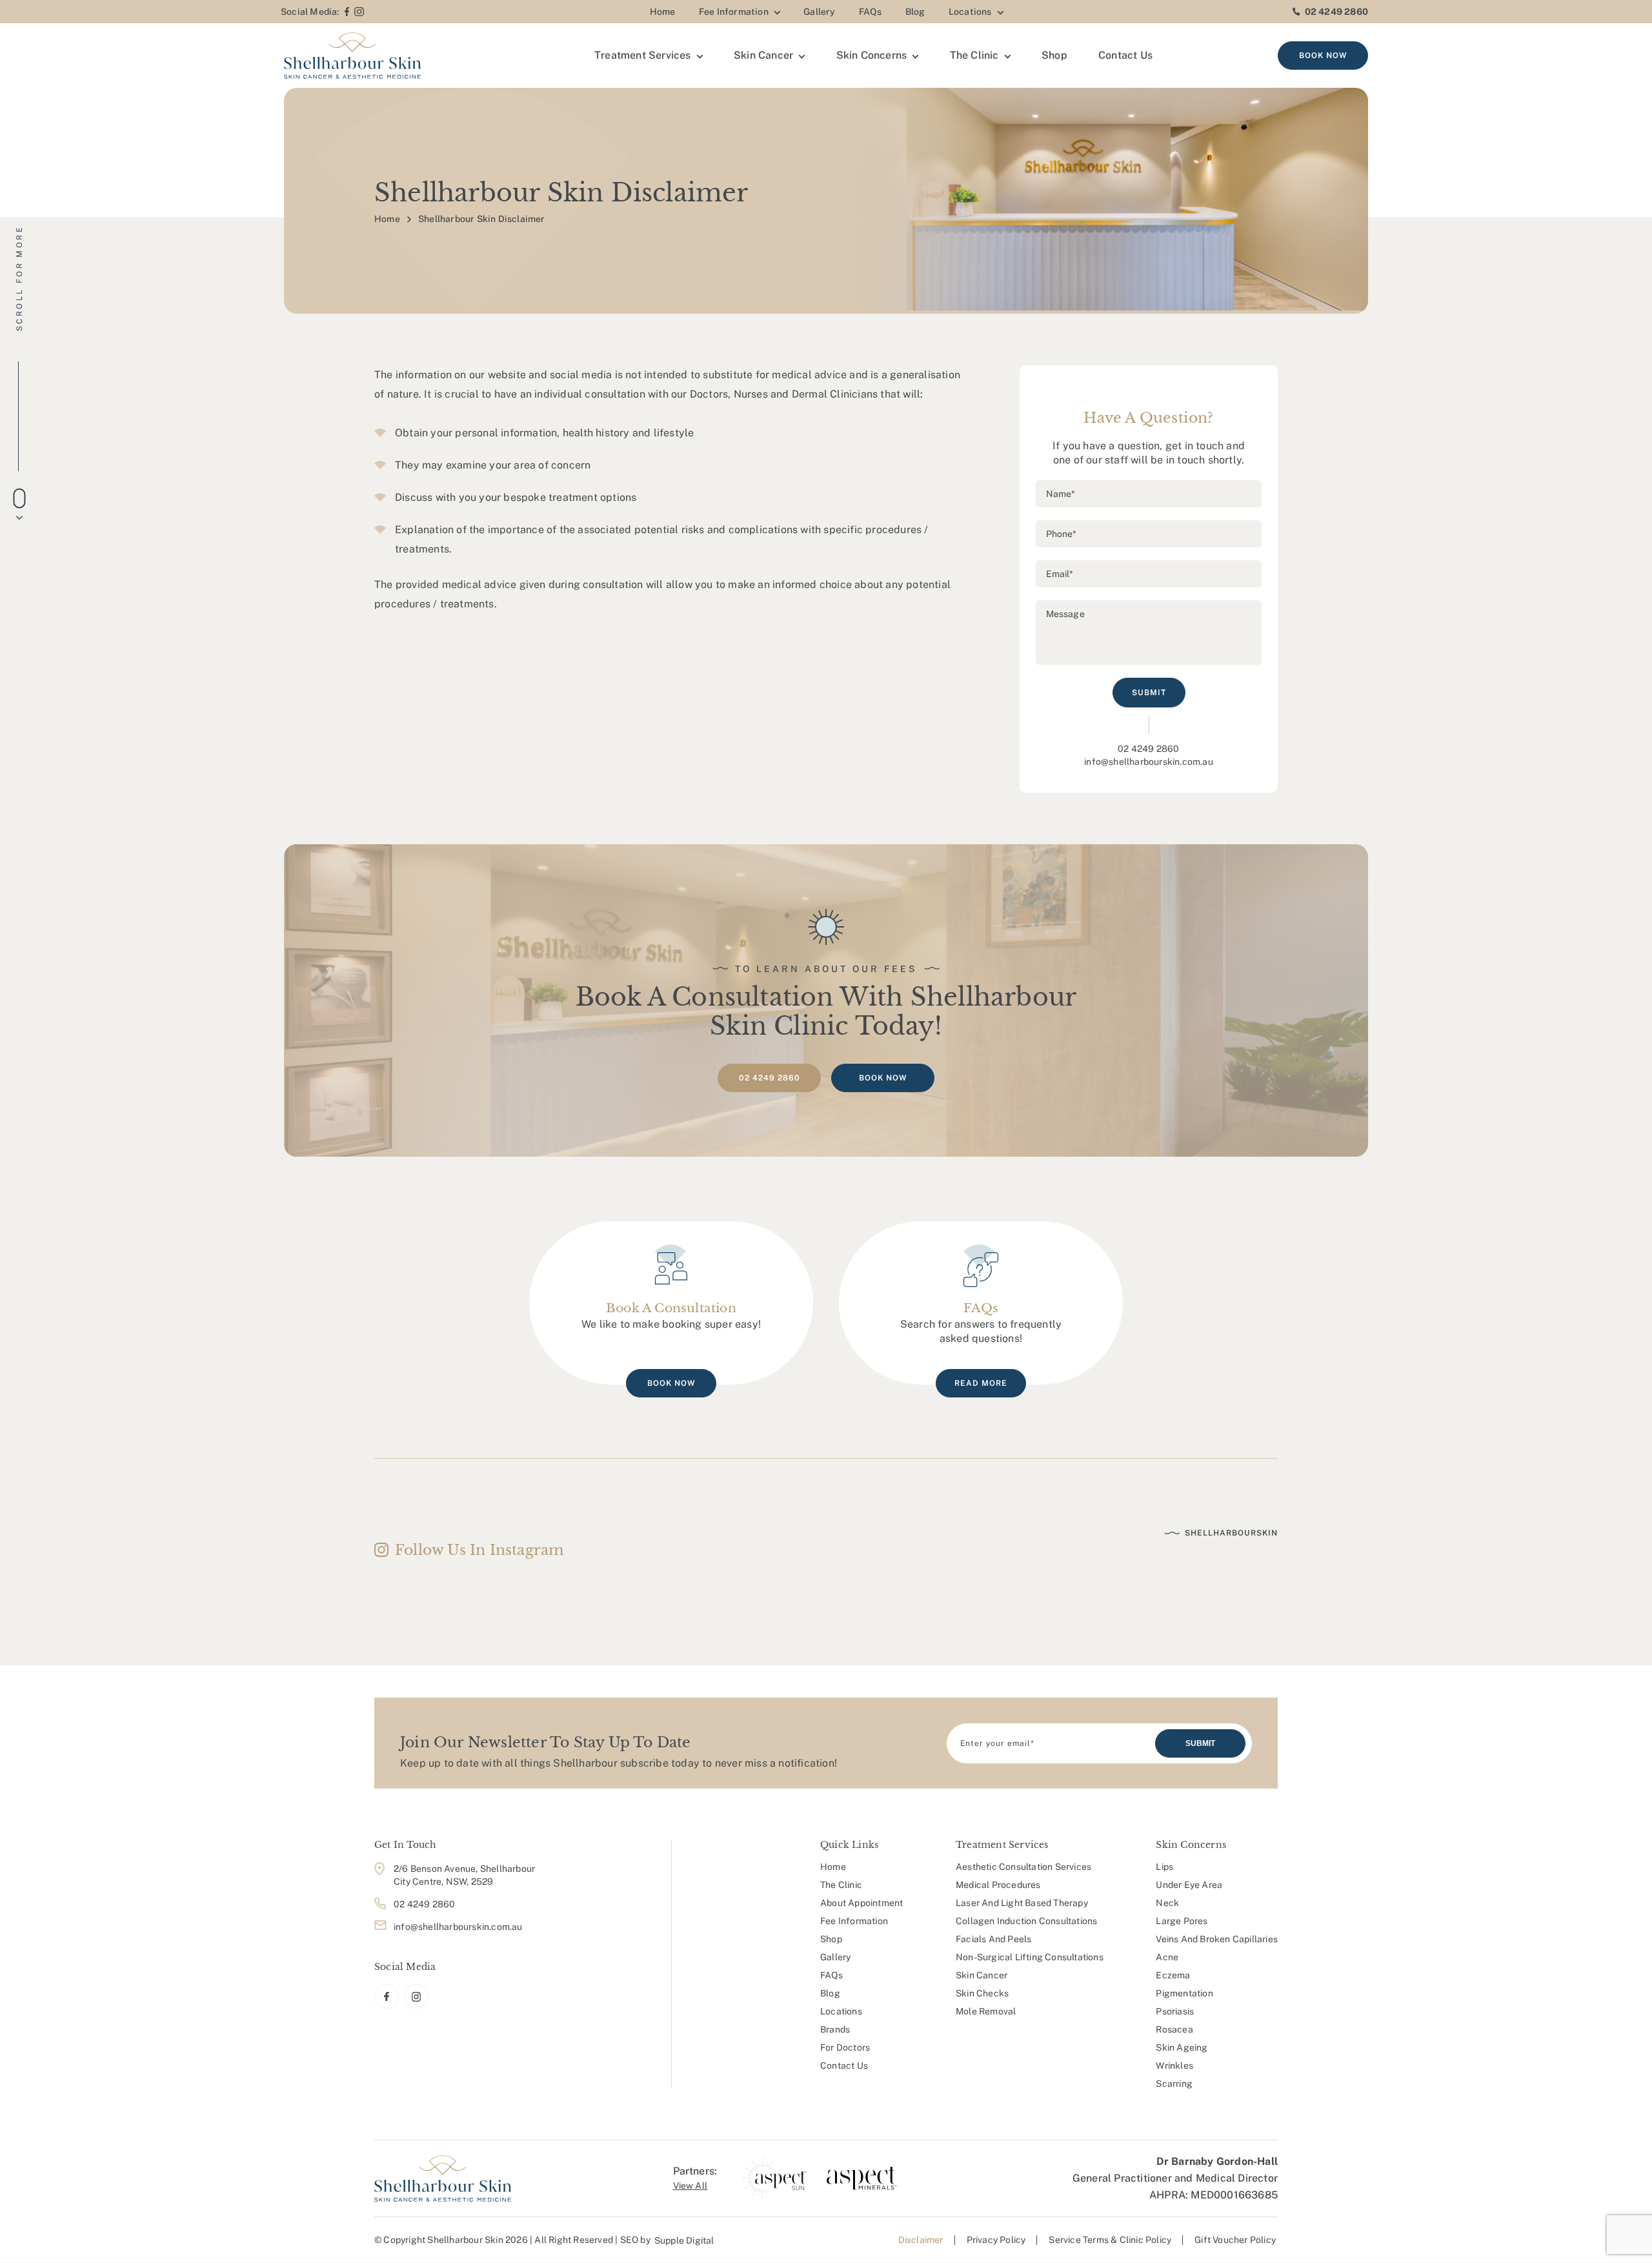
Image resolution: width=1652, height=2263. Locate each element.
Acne (1167, 1957)
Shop (1054, 55)
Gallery (819, 12)
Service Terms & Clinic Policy (1110, 2240)
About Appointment (861, 1903)
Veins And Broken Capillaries (1217, 1939)
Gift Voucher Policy (1235, 2240)
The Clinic (974, 55)
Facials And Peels (993, 1939)
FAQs (871, 12)
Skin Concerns (872, 55)
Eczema (1173, 1975)
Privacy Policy (996, 2240)
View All (690, 2186)
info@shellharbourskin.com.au (1149, 762)
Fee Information (734, 12)
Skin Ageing (1182, 2047)
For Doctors (845, 2047)
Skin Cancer (763, 55)
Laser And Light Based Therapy (1022, 1903)
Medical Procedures (998, 1885)
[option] (775, 2178)
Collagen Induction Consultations (1026, 1921)
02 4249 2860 (1336, 12)
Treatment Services (643, 55)
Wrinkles (1174, 2065)
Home (663, 12)
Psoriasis (1175, 2011)
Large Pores (1182, 1921)
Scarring (1174, 2084)
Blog (915, 12)
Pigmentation (1184, 1993)
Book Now (1323, 56)
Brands (835, 2029)
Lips (1164, 1867)
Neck (1167, 1903)
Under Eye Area (1189, 1885)
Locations (970, 12)
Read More (981, 1383)
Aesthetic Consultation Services (1023, 1867)
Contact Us (1125, 55)
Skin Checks (982, 1993)
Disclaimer (921, 2240)
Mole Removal (986, 2011)
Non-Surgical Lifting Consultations (1030, 1957)
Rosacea (1174, 2029)
